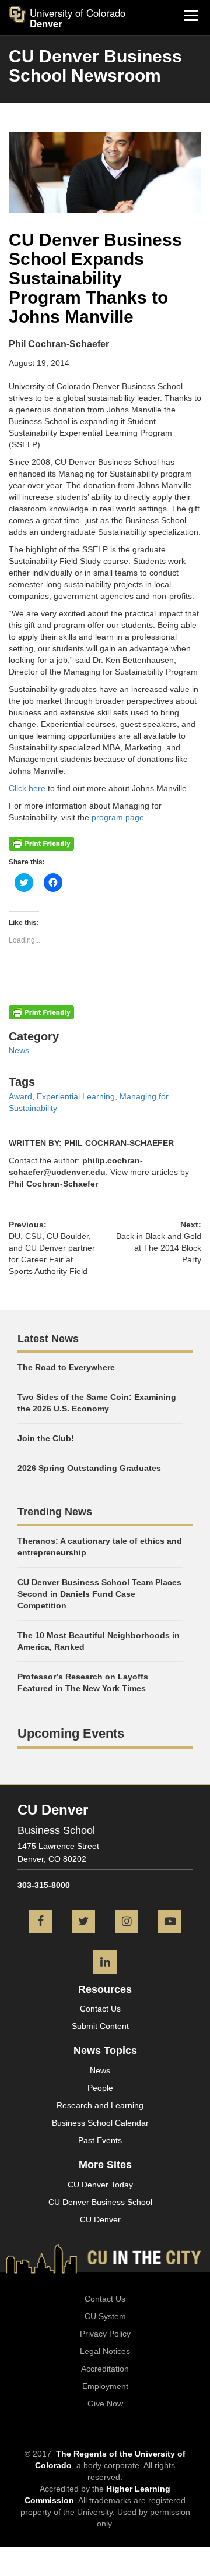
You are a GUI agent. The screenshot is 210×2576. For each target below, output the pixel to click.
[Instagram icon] (127, 1922)
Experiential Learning (76, 1096)
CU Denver (100, 2219)
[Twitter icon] (83, 1922)
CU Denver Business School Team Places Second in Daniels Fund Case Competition (99, 1594)
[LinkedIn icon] (105, 1963)
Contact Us (100, 2009)
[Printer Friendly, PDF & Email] (41, 842)
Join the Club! (46, 1438)
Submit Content (100, 2026)
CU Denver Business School (100, 2202)
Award (20, 1096)
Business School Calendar (100, 2123)
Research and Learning (100, 2105)
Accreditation (105, 2369)
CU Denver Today (100, 2185)
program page (118, 817)
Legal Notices (105, 2351)
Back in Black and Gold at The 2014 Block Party (159, 1248)
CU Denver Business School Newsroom (95, 66)
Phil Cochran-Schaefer (53, 1184)
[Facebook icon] (40, 1922)
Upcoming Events (71, 1733)
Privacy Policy (105, 2334)
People (100, 2088)
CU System (105, 2316)
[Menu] (191, 15)
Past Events (100, 2140)
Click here (27, 788)
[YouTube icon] (170, 1922)
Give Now (105, 2404)
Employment (105, 2386)
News (19, 1050)
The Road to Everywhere (66, 1367)
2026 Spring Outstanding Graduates (89, 1468)
